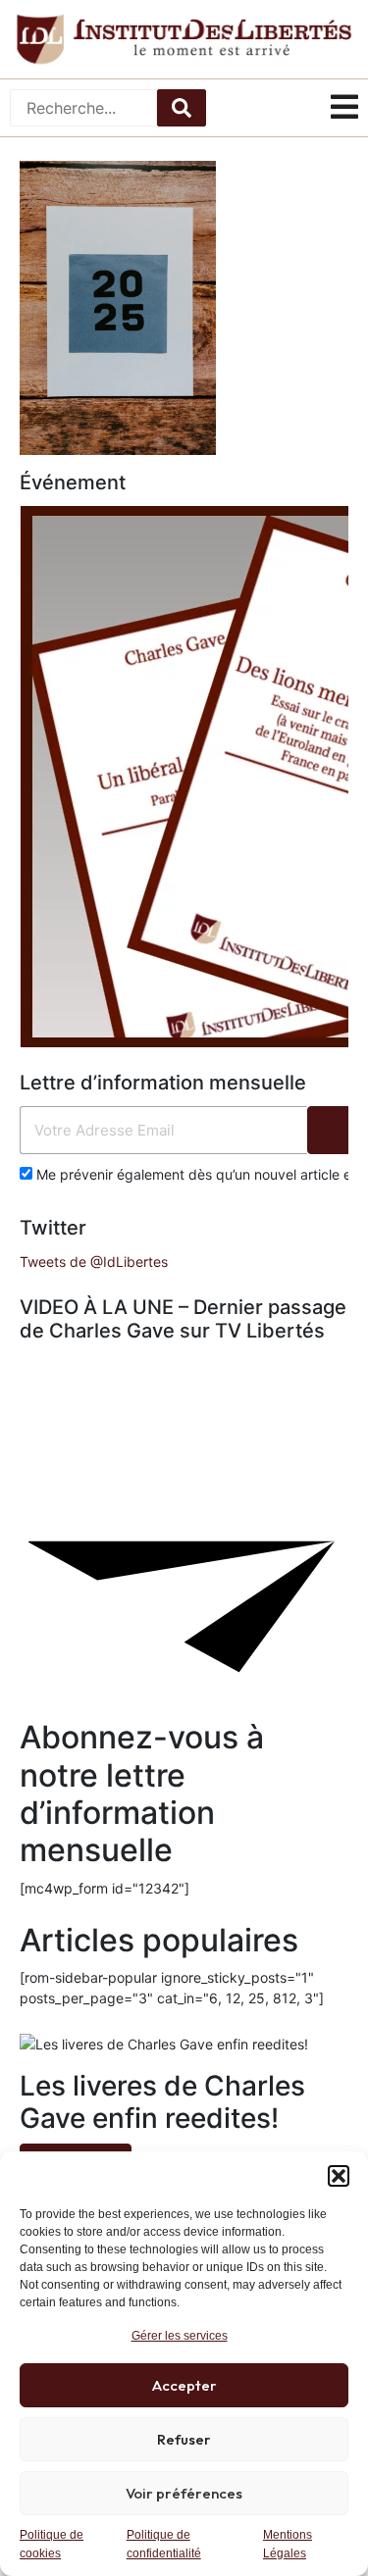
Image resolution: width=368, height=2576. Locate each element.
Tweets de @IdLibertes (94, 1262)
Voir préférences (184, 2493)
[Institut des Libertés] (184, 39)
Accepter (184, 2385)
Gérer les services (180, 2336)
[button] (339, 2176)
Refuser (184, 2439)
